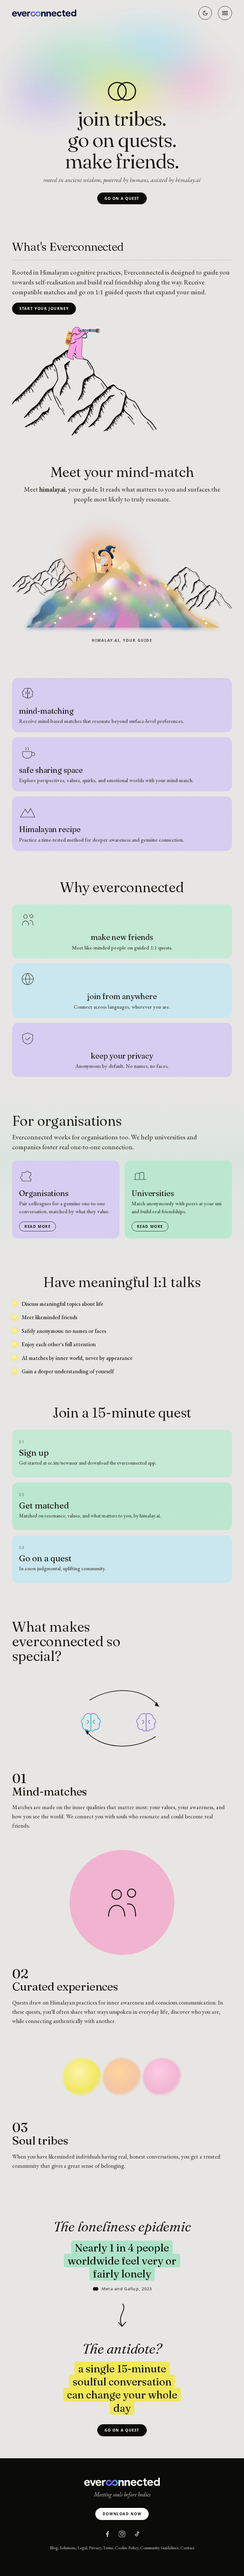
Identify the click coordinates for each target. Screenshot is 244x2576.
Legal (82, 2548)
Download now (122, 2514)
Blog (54, 2548)
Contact (187, 2548)
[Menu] (225, 13)
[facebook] (107, 2534)
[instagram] (122, 2534)
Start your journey (44, 308)
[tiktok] (137, 2534)
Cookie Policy (127, 2548)
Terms (108, 2548)
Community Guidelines (159, 2548)
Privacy (95, 2548)
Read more (38, 1226)
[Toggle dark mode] (205, 13)
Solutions (68, 2548)
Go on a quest (122, 198)
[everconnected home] (44, 13)
